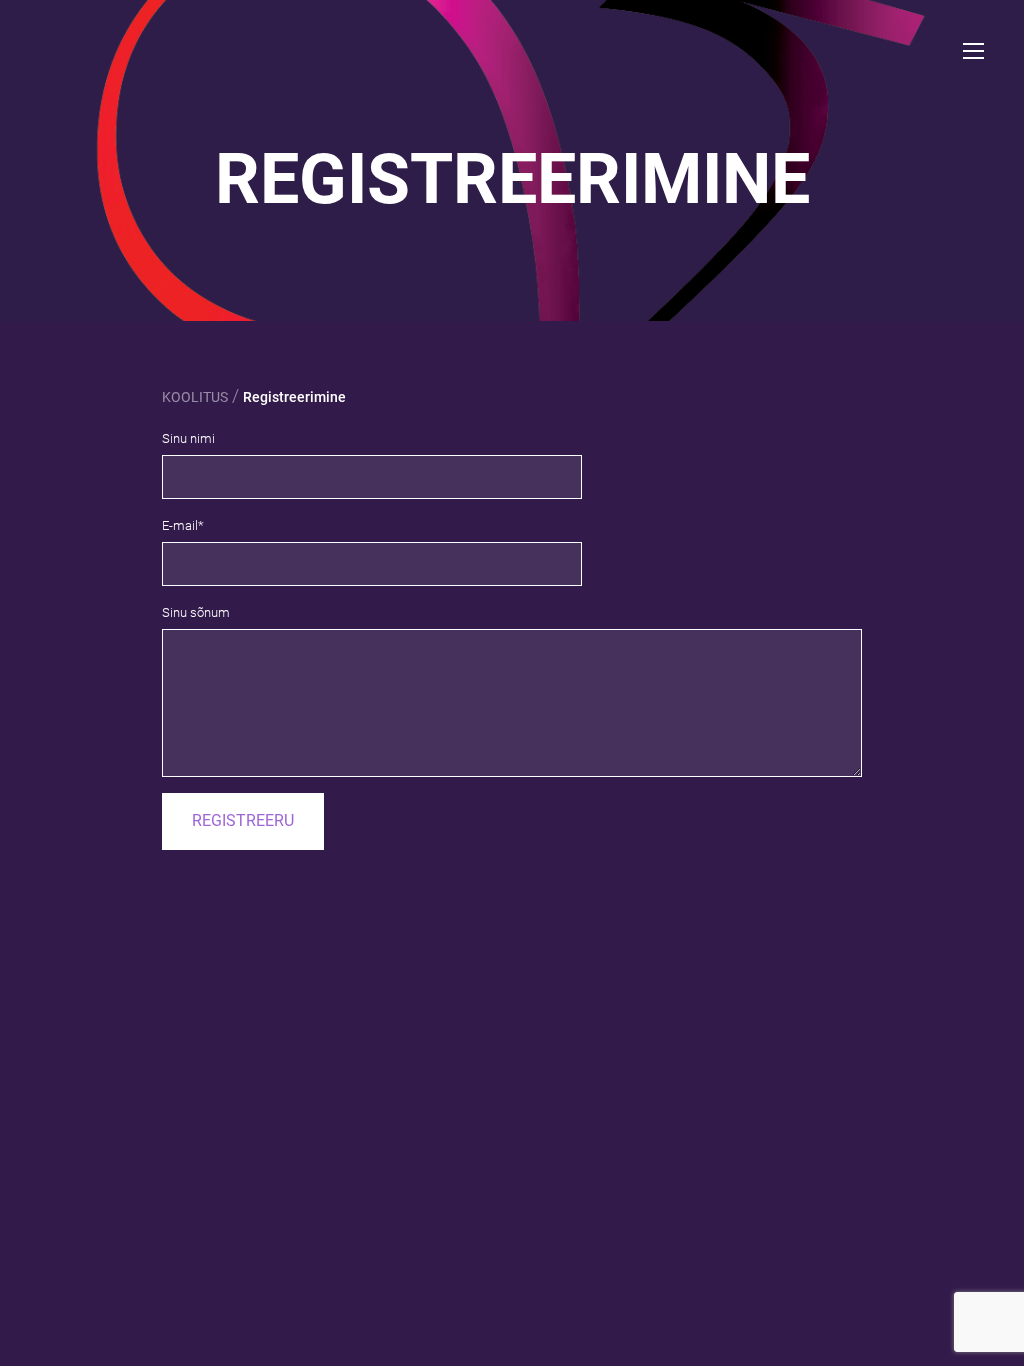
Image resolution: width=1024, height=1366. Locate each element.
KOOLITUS (195, 397)
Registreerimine (294, 397)
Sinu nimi (188, 438)
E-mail (180, 525)
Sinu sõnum (196, 612)
